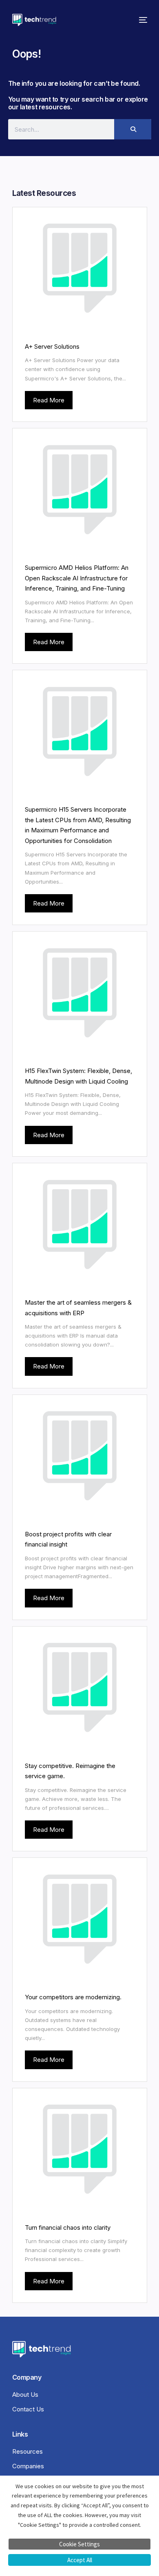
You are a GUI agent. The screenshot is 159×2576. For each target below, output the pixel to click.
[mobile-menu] (141, 20)
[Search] (132, 129)
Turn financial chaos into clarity (68, 2227)
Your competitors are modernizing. (73, 1997)
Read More (49, 400)
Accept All (80, 2560)
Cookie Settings (79, 2544)
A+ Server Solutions (52, 346)
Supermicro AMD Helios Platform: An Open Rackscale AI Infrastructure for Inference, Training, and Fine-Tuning (77, 578)
